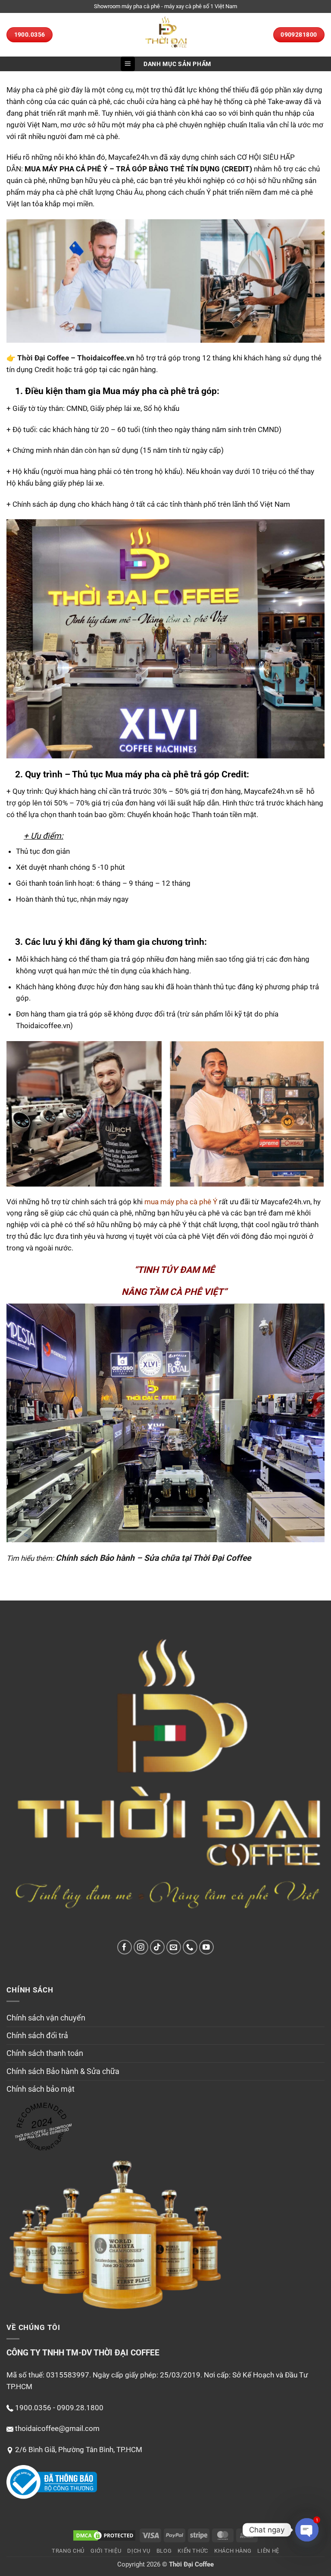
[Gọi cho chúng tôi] (190, 1947)
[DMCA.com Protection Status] (104, 2535)
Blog (164, 2551)
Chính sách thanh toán (45, 2053)
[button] (128, 64)
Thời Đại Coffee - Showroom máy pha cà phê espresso (43, 2132)
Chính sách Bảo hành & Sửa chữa (63, 2071)
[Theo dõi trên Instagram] (141, 1947)
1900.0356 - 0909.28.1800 (59, 2408)
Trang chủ (68, 2551)
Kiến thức (193, 2551)
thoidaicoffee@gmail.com (57, 2428)
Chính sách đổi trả (37, 2036)
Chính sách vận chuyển (46, 2018)
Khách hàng (233, 2551)
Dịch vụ (139, 2551)
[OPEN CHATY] (307, 2530)
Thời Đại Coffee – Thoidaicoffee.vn (76, 358)
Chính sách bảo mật (41, 2089)
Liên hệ (268, 2551)
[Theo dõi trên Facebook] (125, 1947)
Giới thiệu (106, 2551)
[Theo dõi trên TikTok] (158, 1947)
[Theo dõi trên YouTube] (207, 1947)
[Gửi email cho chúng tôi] (174, 1947)
